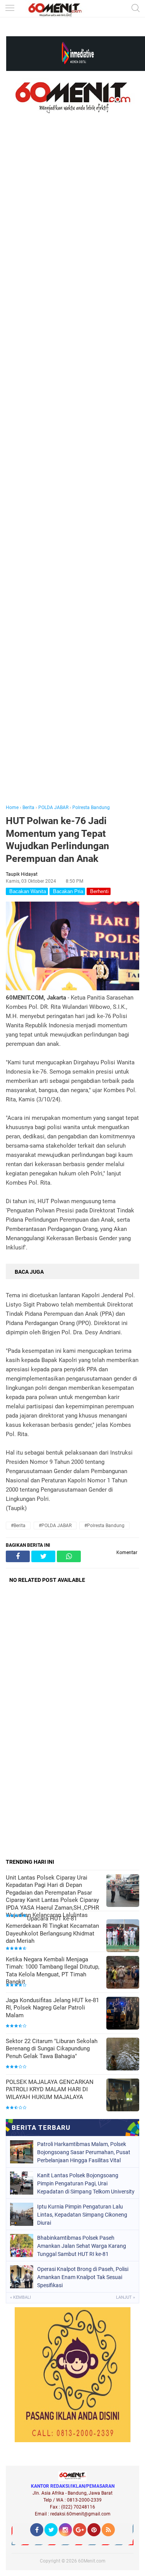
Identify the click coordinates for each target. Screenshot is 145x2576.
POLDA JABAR (53, 808)
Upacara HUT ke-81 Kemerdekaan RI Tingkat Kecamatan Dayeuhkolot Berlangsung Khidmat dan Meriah (52, 1930)
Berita (28, 808)
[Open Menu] (10, 9)
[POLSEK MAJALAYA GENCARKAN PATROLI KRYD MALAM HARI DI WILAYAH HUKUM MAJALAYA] (123, 2096)
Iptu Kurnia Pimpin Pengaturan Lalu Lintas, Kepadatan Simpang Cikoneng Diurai (82, 2215)
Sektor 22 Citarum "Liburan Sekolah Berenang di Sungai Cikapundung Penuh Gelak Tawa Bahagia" (52, 2049)
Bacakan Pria (67, 891)
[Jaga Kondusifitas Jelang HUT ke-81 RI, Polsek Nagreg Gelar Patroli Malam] (123, 2014)
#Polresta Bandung (104, 1526)
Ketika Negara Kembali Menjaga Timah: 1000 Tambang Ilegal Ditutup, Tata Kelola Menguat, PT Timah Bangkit (53, 1971)
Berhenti (99, 891)
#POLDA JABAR (55, 1526)
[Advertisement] (72, 470)
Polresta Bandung (91, 808)
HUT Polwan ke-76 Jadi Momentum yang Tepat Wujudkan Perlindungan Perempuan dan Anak (57, 840)
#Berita (18, 1526)
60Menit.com (92, 2561)
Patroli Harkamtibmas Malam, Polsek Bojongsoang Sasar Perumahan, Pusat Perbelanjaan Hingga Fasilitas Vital (84, 2152)
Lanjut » (125, 2297)
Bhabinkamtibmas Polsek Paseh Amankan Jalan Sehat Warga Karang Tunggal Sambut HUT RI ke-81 (82, 2246)
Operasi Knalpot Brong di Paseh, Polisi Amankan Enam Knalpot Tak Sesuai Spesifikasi (83, 2277)
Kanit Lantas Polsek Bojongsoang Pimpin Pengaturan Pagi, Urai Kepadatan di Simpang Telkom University (86, 2183)
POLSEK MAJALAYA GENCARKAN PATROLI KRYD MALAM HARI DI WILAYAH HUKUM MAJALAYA (50, 2090)
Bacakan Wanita (27, 891)
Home (12, 808)
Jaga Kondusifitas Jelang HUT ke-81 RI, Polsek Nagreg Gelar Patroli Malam (52, 2008)
